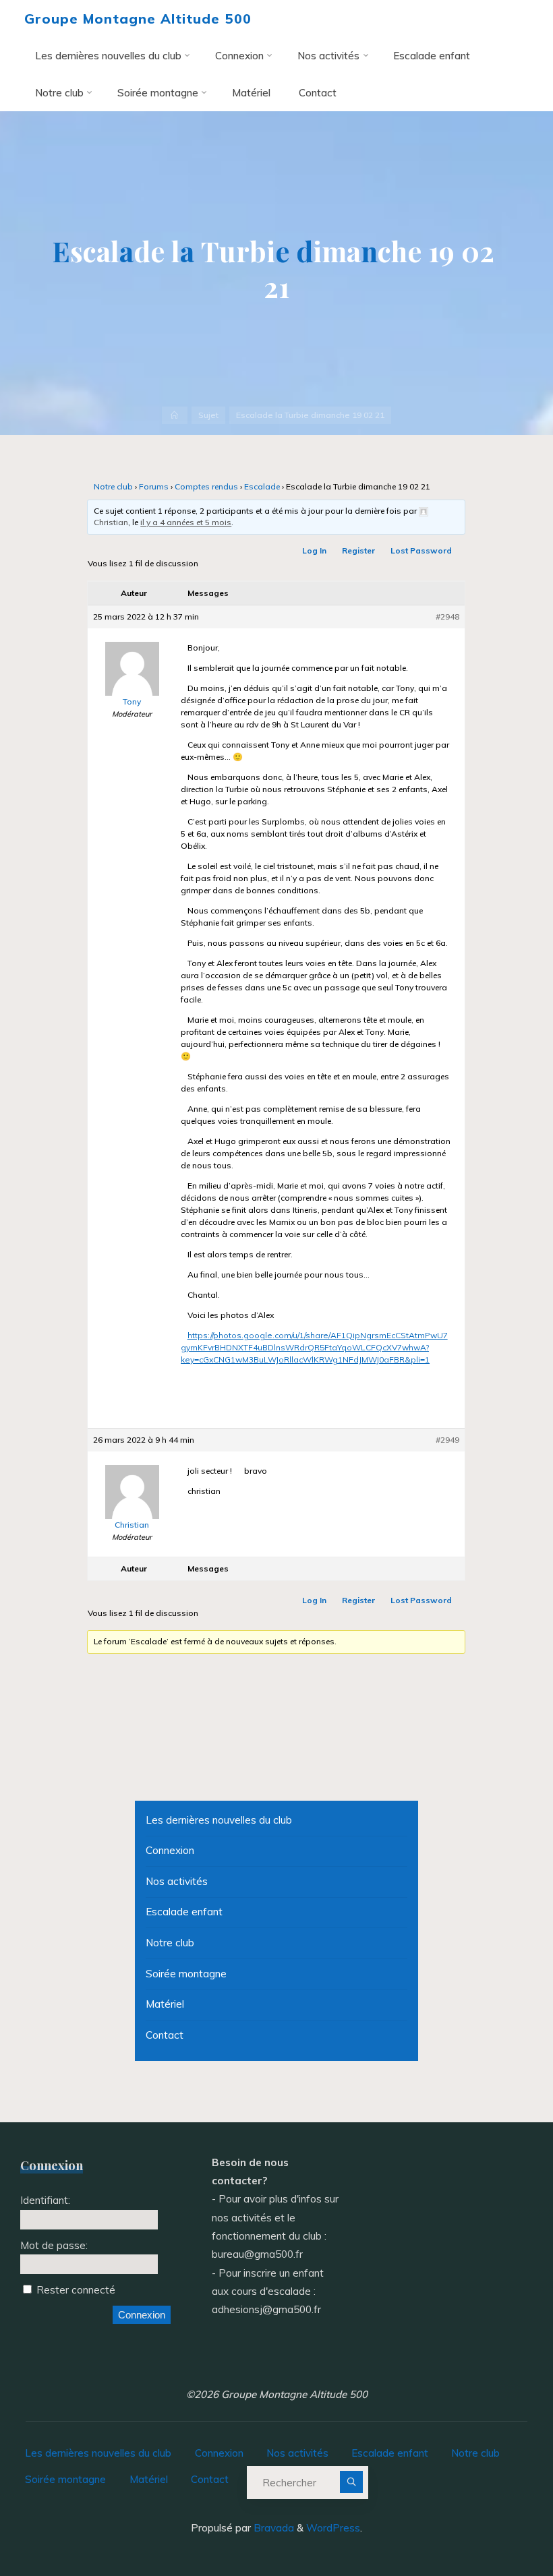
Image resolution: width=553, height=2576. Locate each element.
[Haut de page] (500, 2523)
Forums (154, 487)
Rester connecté (76, 2290)
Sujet (208, 415)
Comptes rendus (206, 487)
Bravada (272, 2528)
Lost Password (422, 550)
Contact (165, 2035)
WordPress (333, 2528)
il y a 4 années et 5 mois (186, 522)
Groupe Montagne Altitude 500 (138, 19)
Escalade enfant (184, 1912)
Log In (315, 550)
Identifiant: (45, 2200)
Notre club (113, 487)
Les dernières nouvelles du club (219, 1820)
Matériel (165, 2004)
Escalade (262, 487)
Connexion (170, 1850)
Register (359, 550)
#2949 (448, 1440)
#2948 (448, 617)
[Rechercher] (351, 2482)
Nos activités (177, 1881)
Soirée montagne (186, 1974)
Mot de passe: (54, 2245)
